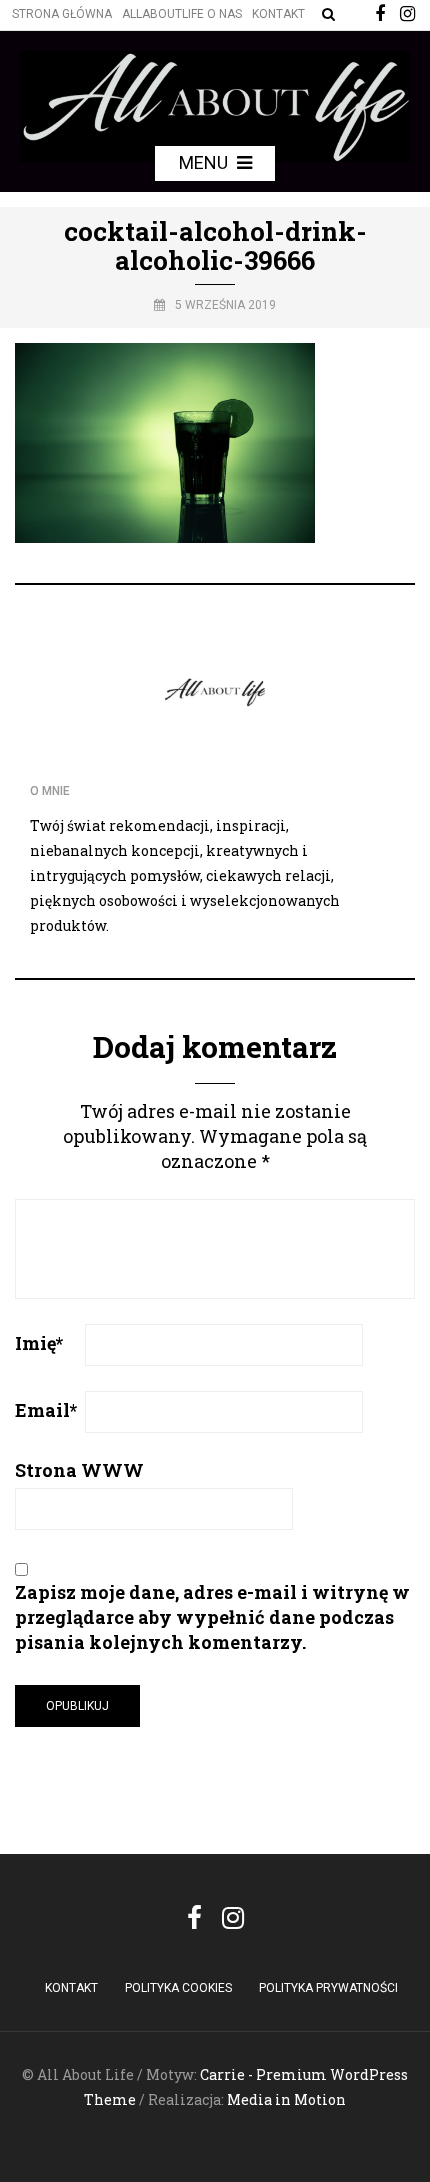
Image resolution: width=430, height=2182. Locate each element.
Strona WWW (79, 1470)
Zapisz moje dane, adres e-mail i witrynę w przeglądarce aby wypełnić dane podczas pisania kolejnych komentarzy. (212, 1617)
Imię (39, 1343)
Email (46, 1410)
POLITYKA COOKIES (178, 1988)
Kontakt (278, 14)
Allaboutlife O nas (182, 14)
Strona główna (62, 14)
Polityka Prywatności (328, 1988)
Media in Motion (286, 2099)
